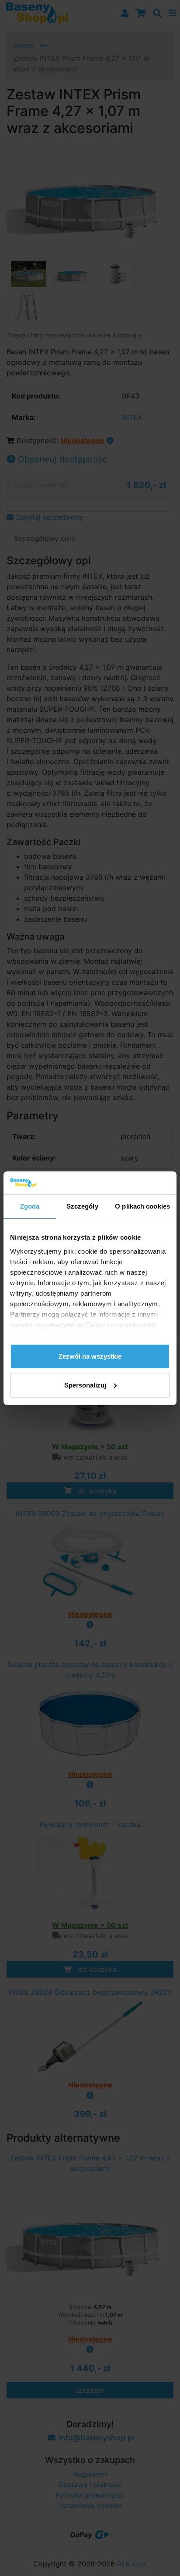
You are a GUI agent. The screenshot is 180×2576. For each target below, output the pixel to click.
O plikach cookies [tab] (142, 1206)
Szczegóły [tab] (82, 1206)
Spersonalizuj (85, 1385)
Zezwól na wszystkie (90, 1356)
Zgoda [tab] (30, 1206)
